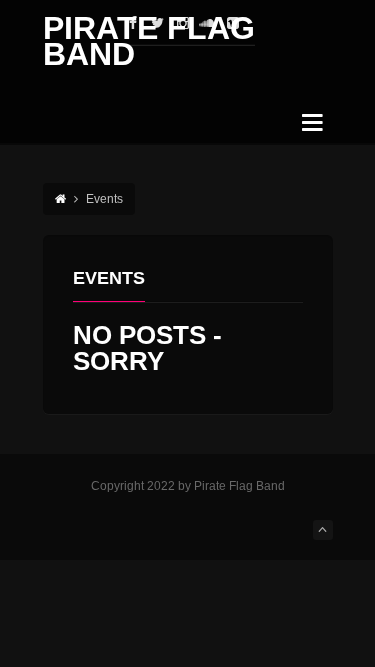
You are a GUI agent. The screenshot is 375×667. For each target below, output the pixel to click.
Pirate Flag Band (149, 41)
